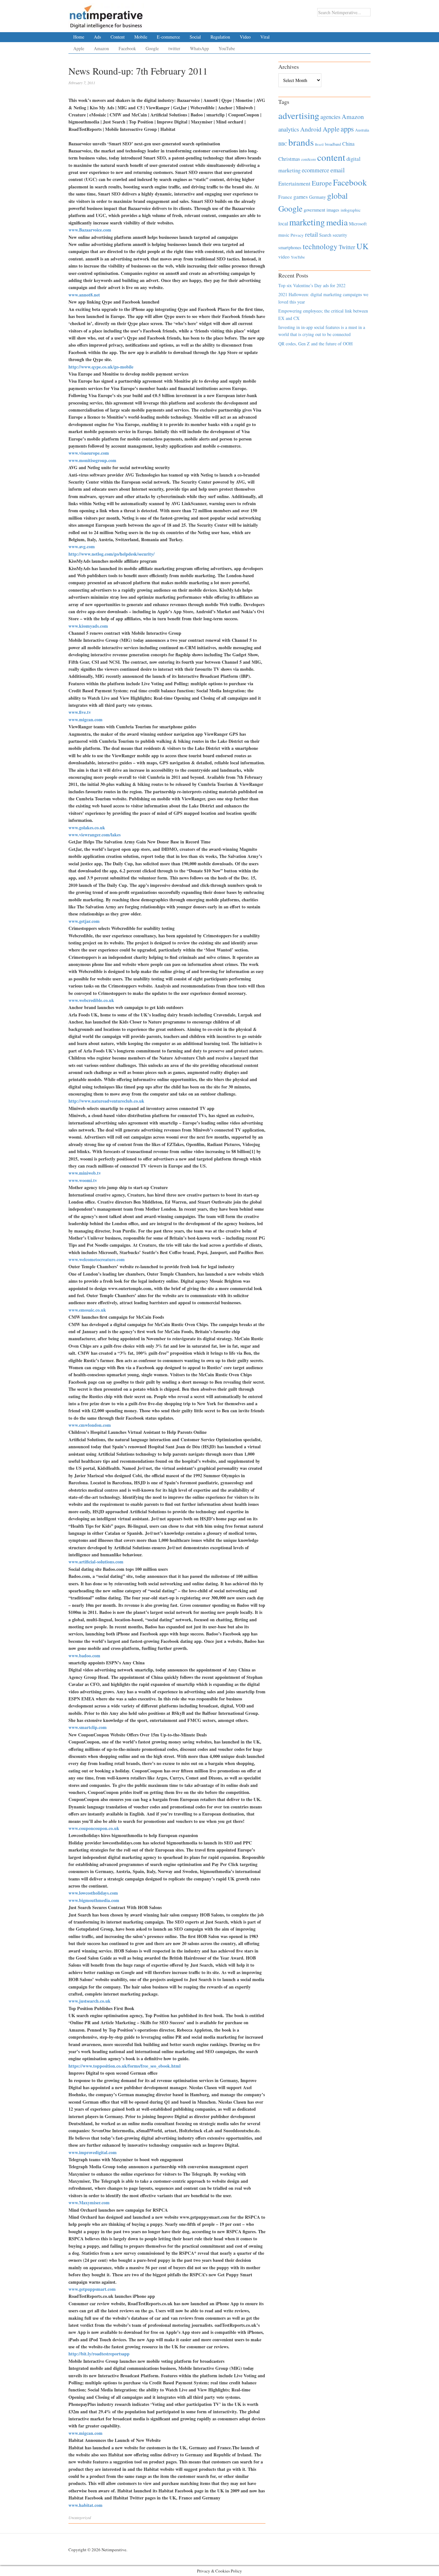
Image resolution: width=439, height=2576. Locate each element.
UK (363, 246)
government (314, 210)
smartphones (290, 247)
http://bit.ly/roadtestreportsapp (99, 2354)
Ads (97, 37)
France (285, 197)
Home (79, 37)
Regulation (220, 37)
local (283, 223)
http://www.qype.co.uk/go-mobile (101, 367)
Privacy (297, 235)
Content (118, 37)
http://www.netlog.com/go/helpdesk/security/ (112, 554)
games (301, 197)
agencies (330, 117)
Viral (265, 37)
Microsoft (358, 224)
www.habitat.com (85, 2505)
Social (195, 37)
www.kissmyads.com (88, 626)
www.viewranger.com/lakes (94, 835)
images (333, 210)
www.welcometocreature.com (97, 1259)
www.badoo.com (84, 1656)
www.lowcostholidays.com (93, 1893)
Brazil (319, 144)
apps (347, 129)
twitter (174, 48)
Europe (322, 183)
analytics (289, 129)
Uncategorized (80, 2517)
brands (301, 142)
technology (320, 246)
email (338, 170)
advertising (299, 115)
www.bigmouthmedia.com (94, 1900)
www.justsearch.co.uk (90, 2001)
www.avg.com (82, 546)
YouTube (227, 48)
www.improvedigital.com (93, 2152)
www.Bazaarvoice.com (90, 230)
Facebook (127, 48)
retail (311, 234)
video (284, 257)
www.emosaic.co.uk (87, 1310)
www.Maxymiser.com (89, 2203)
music (284, 235)
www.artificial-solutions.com (96, 1562)
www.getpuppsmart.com (92, 2289)
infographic (351, 210)
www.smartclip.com (88, 1727)
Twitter (347, 247)
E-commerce (168, 37)
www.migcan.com (85, 719)
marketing (307, 222)
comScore (309, 159)
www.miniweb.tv (85, 1173)
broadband (333, 144)
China (348, 144)
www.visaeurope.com (89, 453)
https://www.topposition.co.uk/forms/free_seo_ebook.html (125, 2066)
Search (325, 235)
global (337, 196)
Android (311, 129)
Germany (318, 197)
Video (245, 37)
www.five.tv (80, 712)
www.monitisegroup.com (92, 460)
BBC (283, 144)
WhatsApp (199, 48)
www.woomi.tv (83, 1180)
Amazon (101, 48)
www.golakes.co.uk (87, 828)
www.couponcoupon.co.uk (94, 1828)
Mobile (141, 37)
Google (152, 48)
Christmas (289, 159)
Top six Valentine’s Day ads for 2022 (312, 285)
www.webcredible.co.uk (91, 1000)
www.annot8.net (84, 295)
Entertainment (294, 183)
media (337, 222)
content (331, 157)
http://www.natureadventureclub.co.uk (106, 1101)
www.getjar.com (84, 921)
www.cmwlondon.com (90, 1425)
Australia (362, 130)
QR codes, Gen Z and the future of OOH (315, 344)
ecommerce (315, 170)
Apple (79, 48)
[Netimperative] (106, 14)
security (340, 235)
